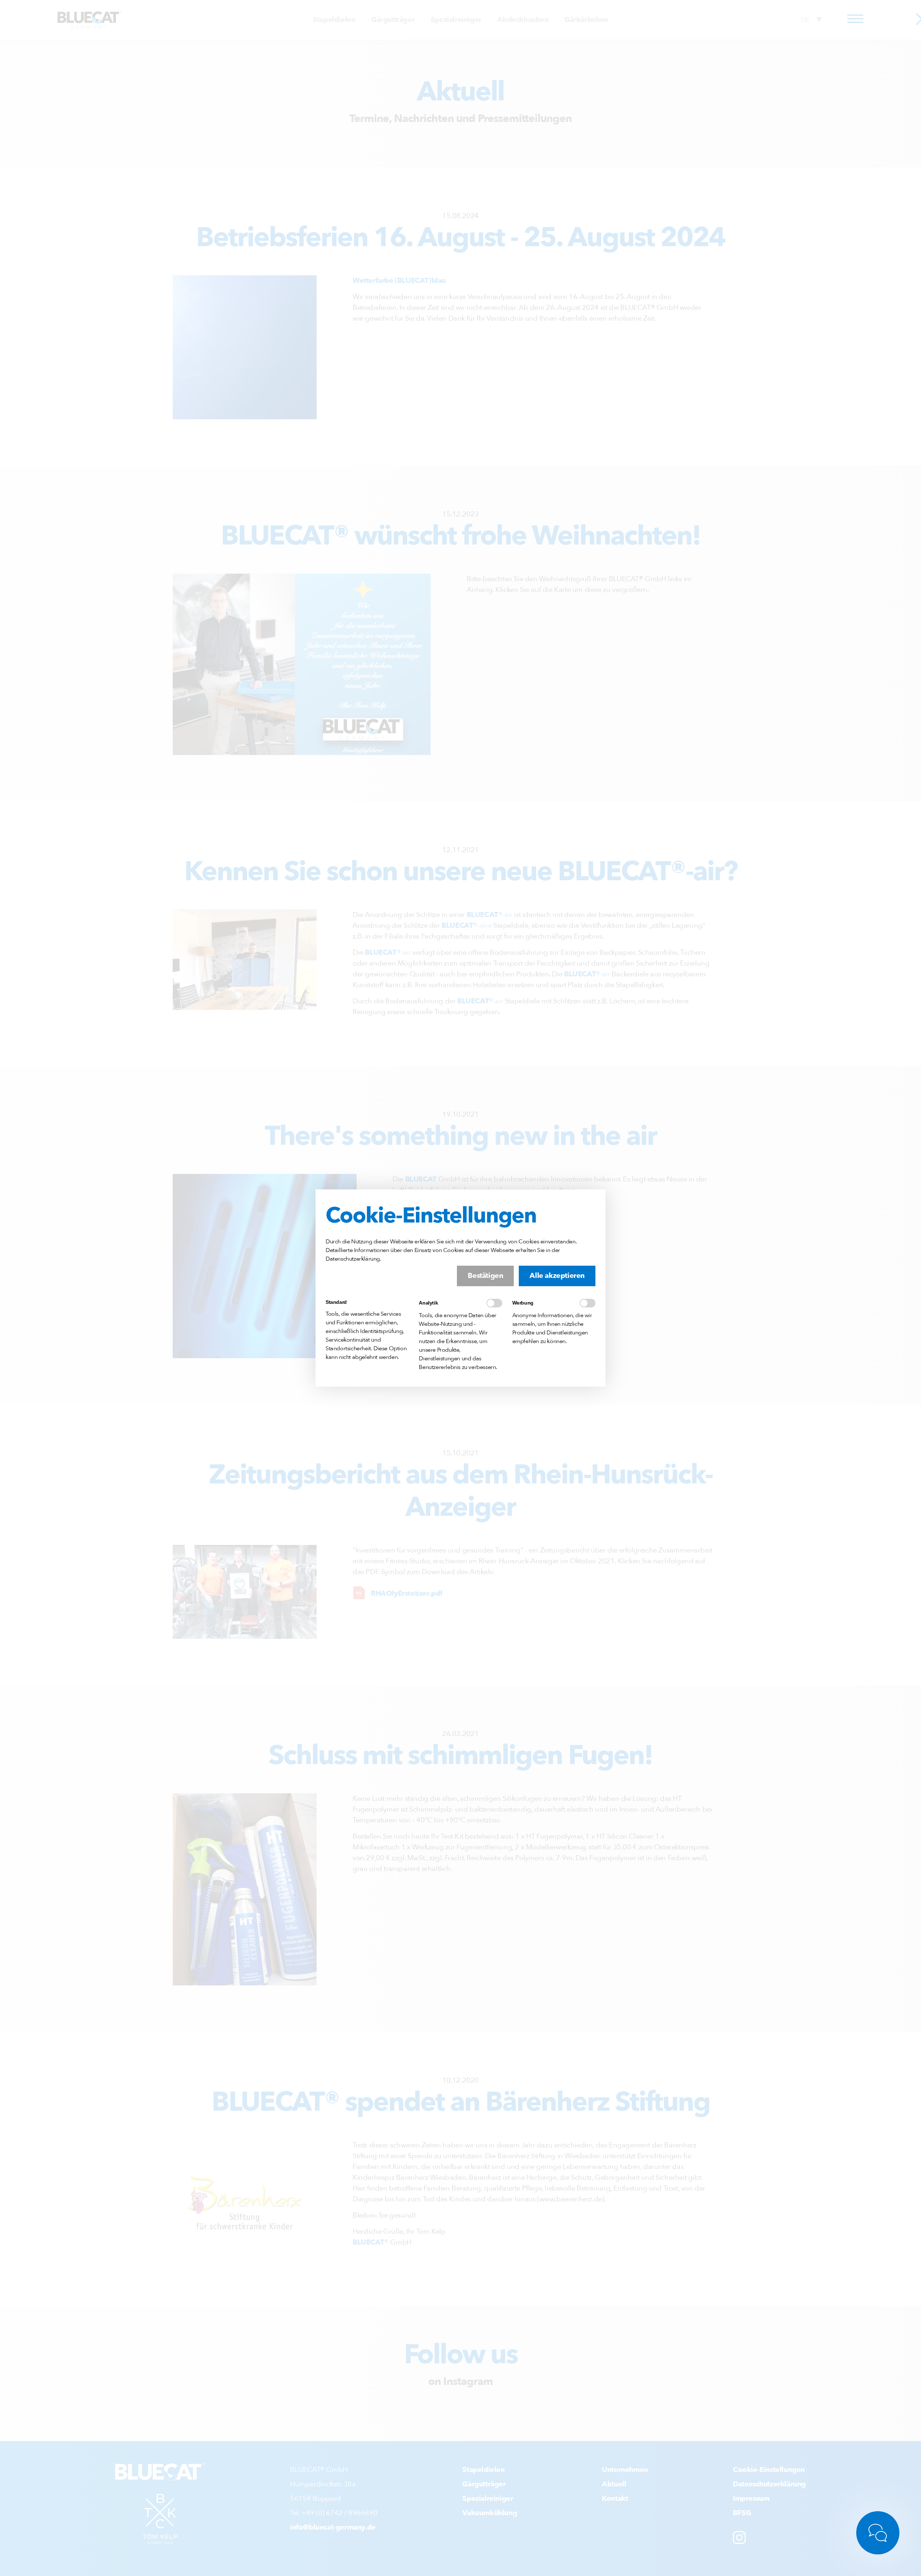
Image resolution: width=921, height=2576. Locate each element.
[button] (485, 1276)
